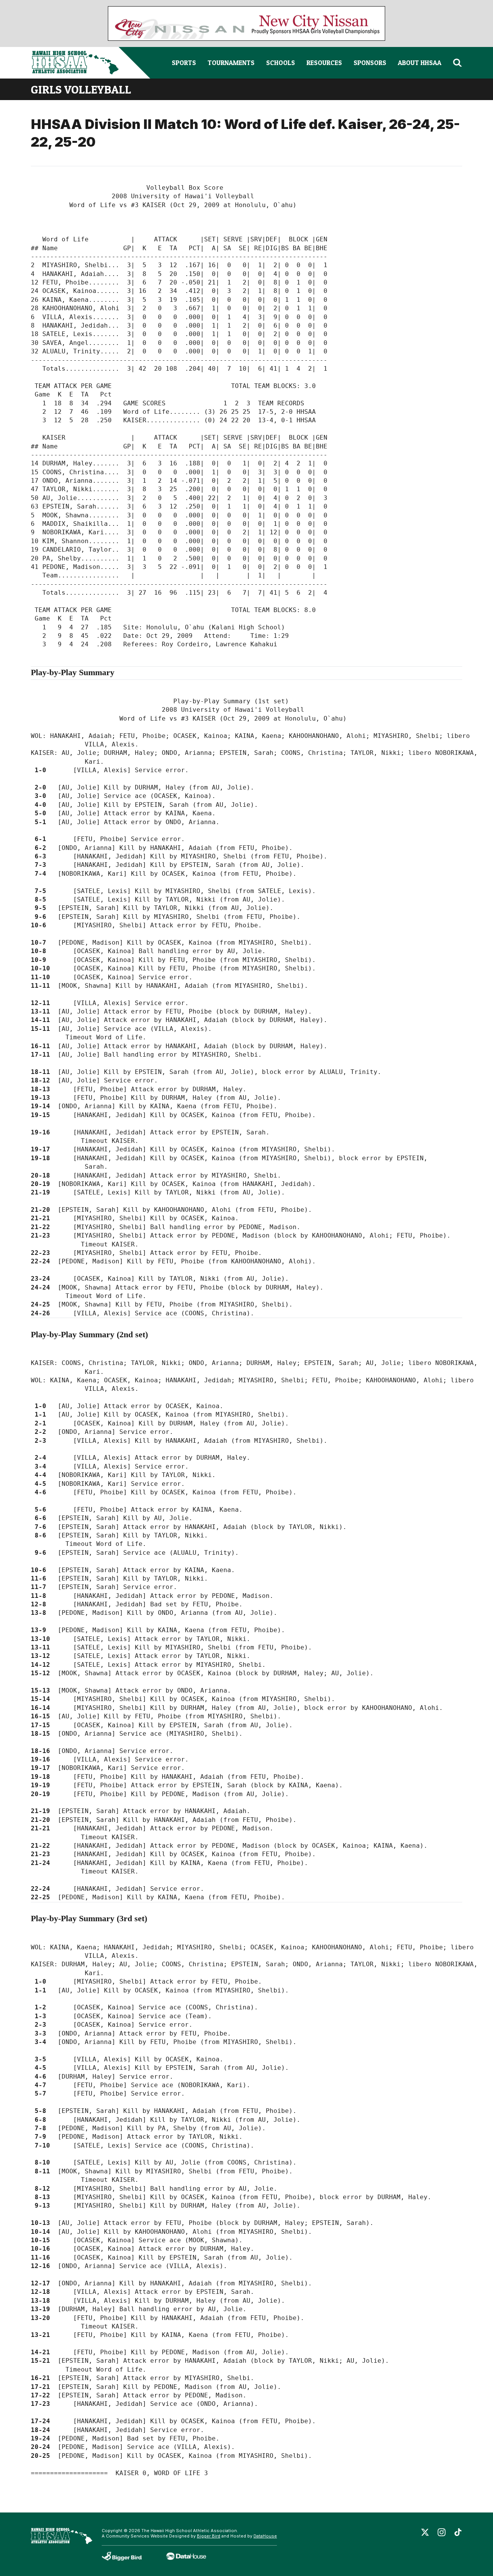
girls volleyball (81, 89)
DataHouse (265, 2536)
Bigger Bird (209, 2536)
